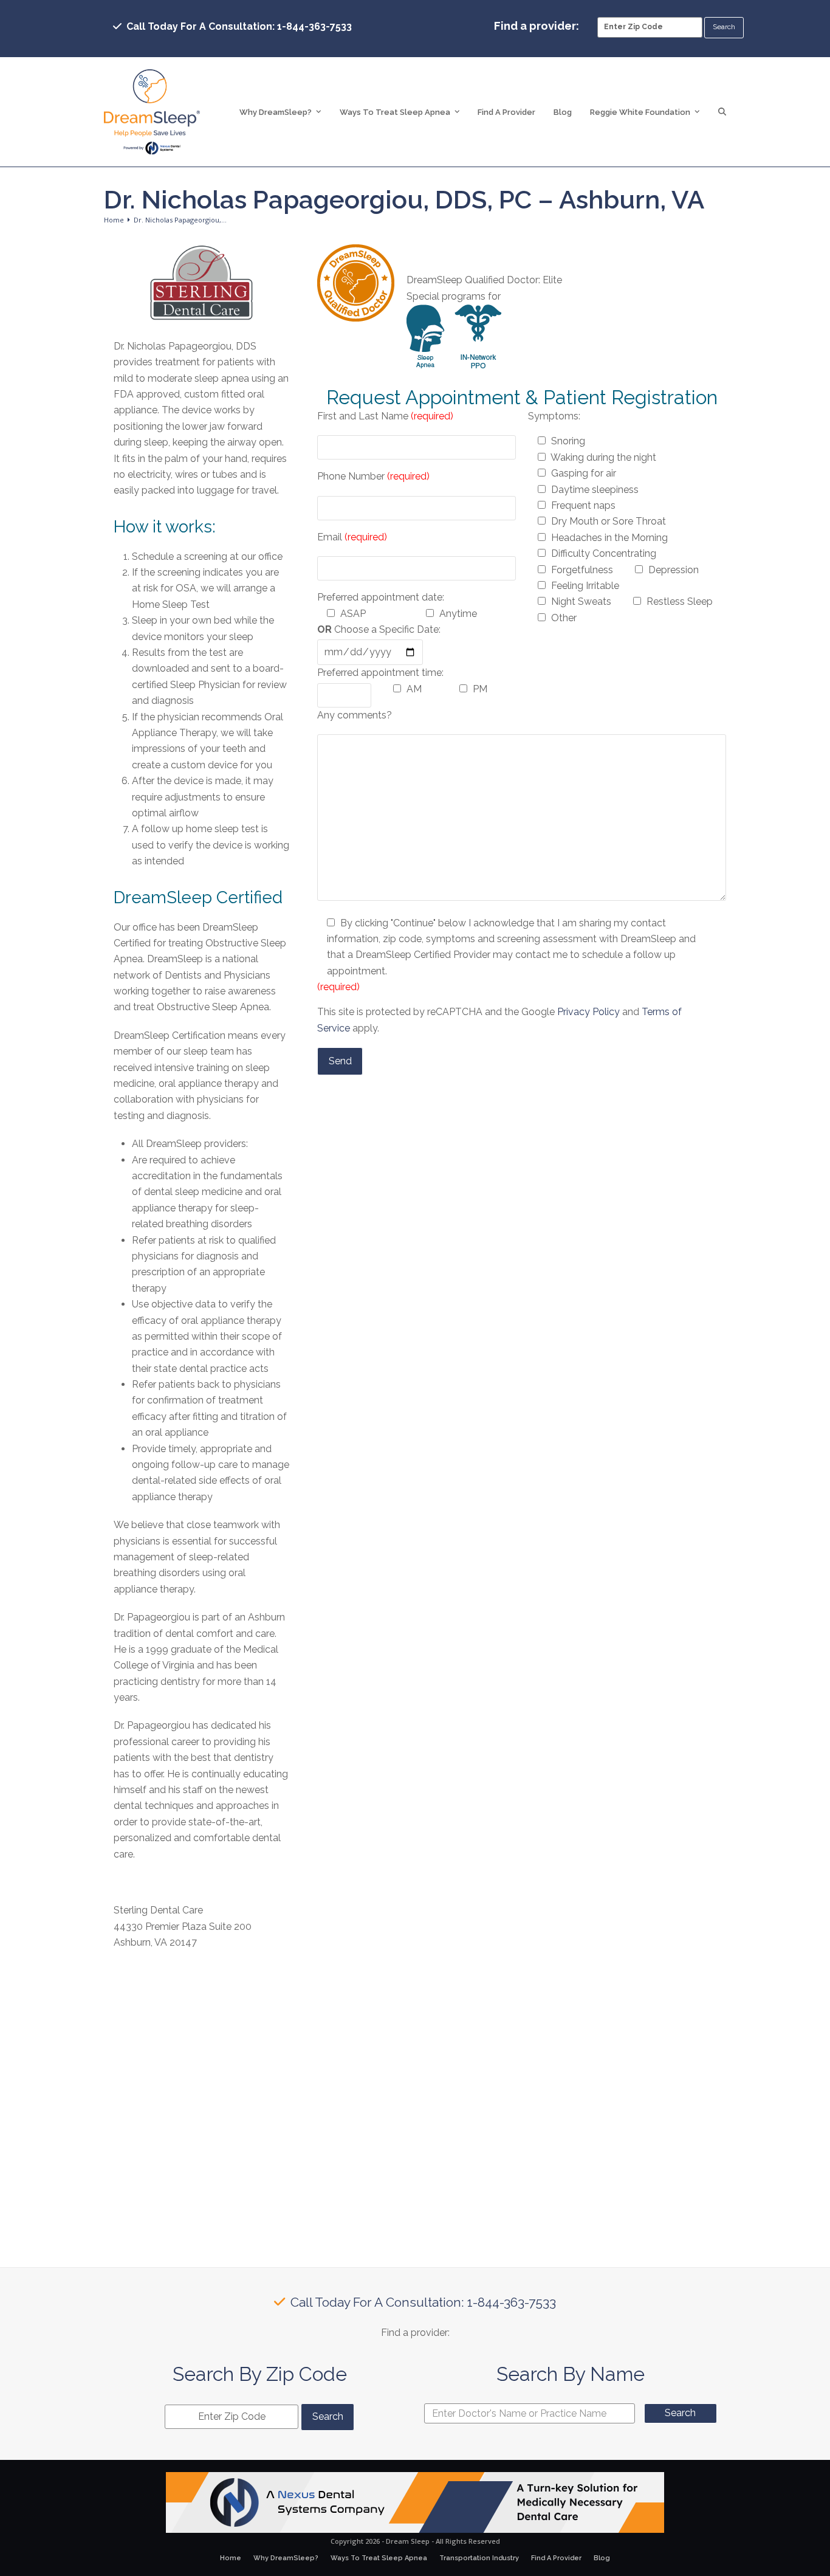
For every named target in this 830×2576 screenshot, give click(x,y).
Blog (602, 2558)
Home (231, 2558)
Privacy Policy (588, 1012)
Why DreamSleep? (286, 2558)
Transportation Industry (479, 2558)
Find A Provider (556, 2558)
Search (680, 2413)
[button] (722, 112)
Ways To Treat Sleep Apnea (379, 2558)
